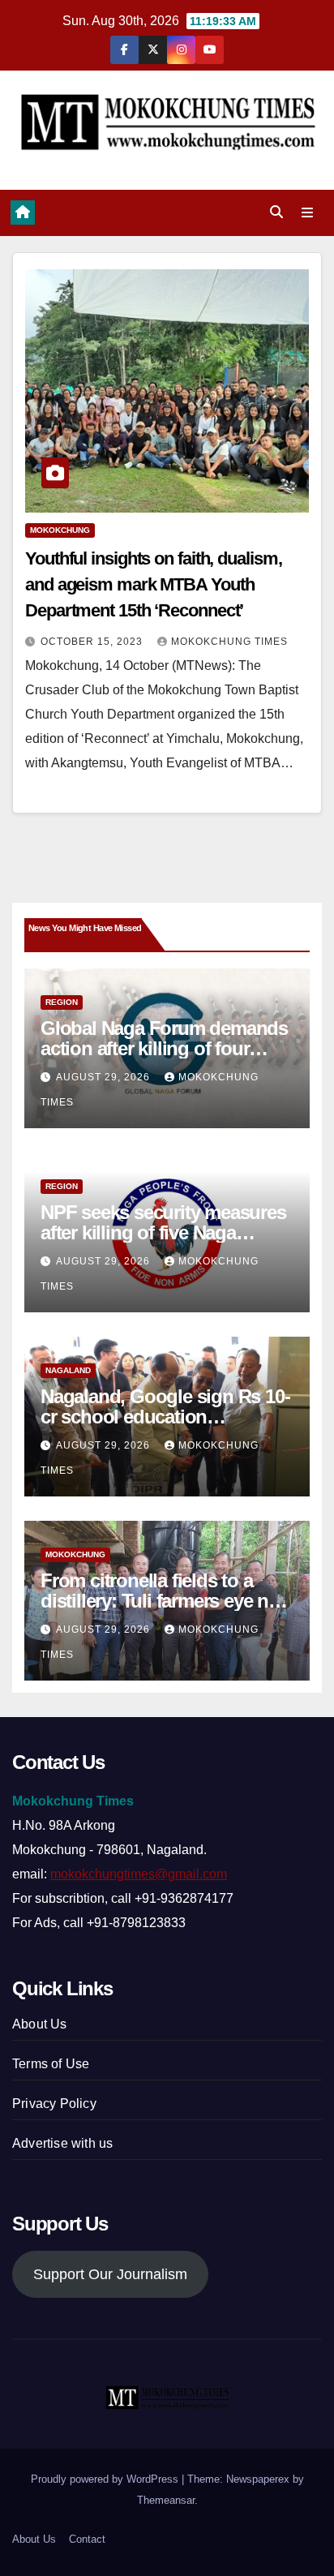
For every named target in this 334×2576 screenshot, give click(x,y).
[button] (276, 212)
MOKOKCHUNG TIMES (229, 642)
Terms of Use (51, 2064)
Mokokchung (60, 530)
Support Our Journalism (110, 2274)
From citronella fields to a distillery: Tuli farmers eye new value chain (167, 1601)
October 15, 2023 (93, 642)
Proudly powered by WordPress (106, 2479)
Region (62, 1002)
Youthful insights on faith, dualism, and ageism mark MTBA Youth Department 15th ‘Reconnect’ (153, 584)
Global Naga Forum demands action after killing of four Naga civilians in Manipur (164, 1048)
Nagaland (68, 1370)
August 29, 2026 (105, 1077)
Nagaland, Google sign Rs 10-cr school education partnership (165, 1417)
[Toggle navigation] (308, 213)
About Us (40, 2024)
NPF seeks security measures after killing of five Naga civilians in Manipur (163, 1232)
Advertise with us (62, 2143)
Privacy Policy (54, 2104)
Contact (87, 2539)
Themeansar (166, 2500)
